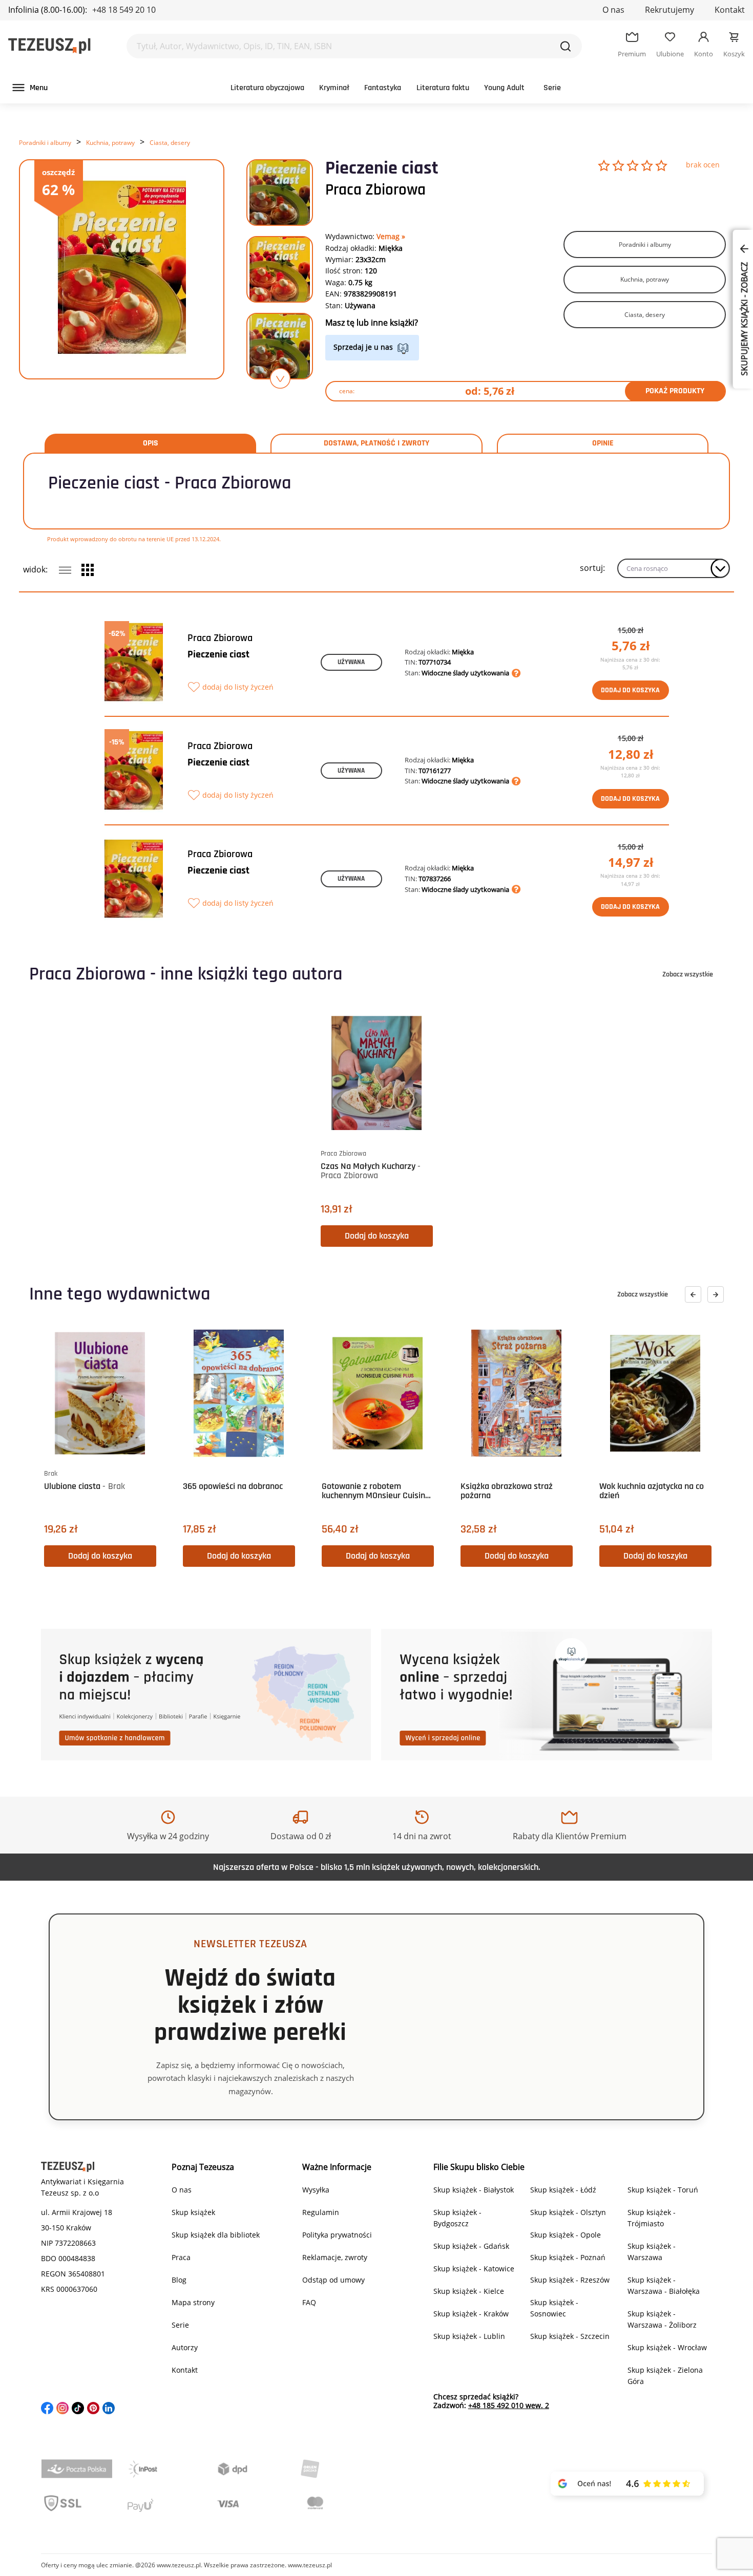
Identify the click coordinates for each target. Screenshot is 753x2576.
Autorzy (185, 2347)
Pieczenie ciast (218, 654)
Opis (151, 443)
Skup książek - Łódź (563, 2190)
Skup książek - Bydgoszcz (457, 2218)
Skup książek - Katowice (474, 2269)
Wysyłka (316, 2190)
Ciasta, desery (170, 143)
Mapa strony (193, 2302)
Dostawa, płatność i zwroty (376, 443)
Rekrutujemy (670, 10)
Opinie (603, 443)
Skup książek (193, 2212)
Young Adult (504, 88)
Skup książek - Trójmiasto (652, 2218)
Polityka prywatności (337, 2235)
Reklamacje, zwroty (335, 2257)
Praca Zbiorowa (375, 190)
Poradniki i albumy (45, 143)
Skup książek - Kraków (471, 2314)
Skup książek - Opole (566, 2235)
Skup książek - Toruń (663, 2190)
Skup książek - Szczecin (570, 2336)
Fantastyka (383, 88)
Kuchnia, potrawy (110, 143)
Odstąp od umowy (333, 2280)
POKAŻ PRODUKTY (675, 391)
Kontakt (730, 10)
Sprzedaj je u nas (363, 347)
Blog (179, 2280)
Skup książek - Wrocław (667, 2347)
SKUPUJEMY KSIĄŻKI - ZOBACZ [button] (744, 318)
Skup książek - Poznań (568, 2257)
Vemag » (391, 236)
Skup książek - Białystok (474, 2190)
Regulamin (321, 2212)
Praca (181, 2257)
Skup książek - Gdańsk (471, 2246)
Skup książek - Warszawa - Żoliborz (662, 2319)
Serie (552, 88)
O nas (613, 10)
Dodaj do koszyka (630, 690)
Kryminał (334, 88)
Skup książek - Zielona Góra (665, 2376)
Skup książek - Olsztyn (568, 2212)
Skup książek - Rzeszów (570, 2280)
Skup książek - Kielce (469, 2291)
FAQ (309, 2302)
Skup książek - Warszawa (652, 2252)
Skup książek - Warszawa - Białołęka (664, 2285)
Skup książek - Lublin (469, 2336)
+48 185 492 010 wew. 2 (509, 2405)
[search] (566, 46)
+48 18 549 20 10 (124, 10)
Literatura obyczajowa (267, 88)
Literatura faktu (443, 88)
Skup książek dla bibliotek (216, 2235)
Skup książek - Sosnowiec (554, 2308)
